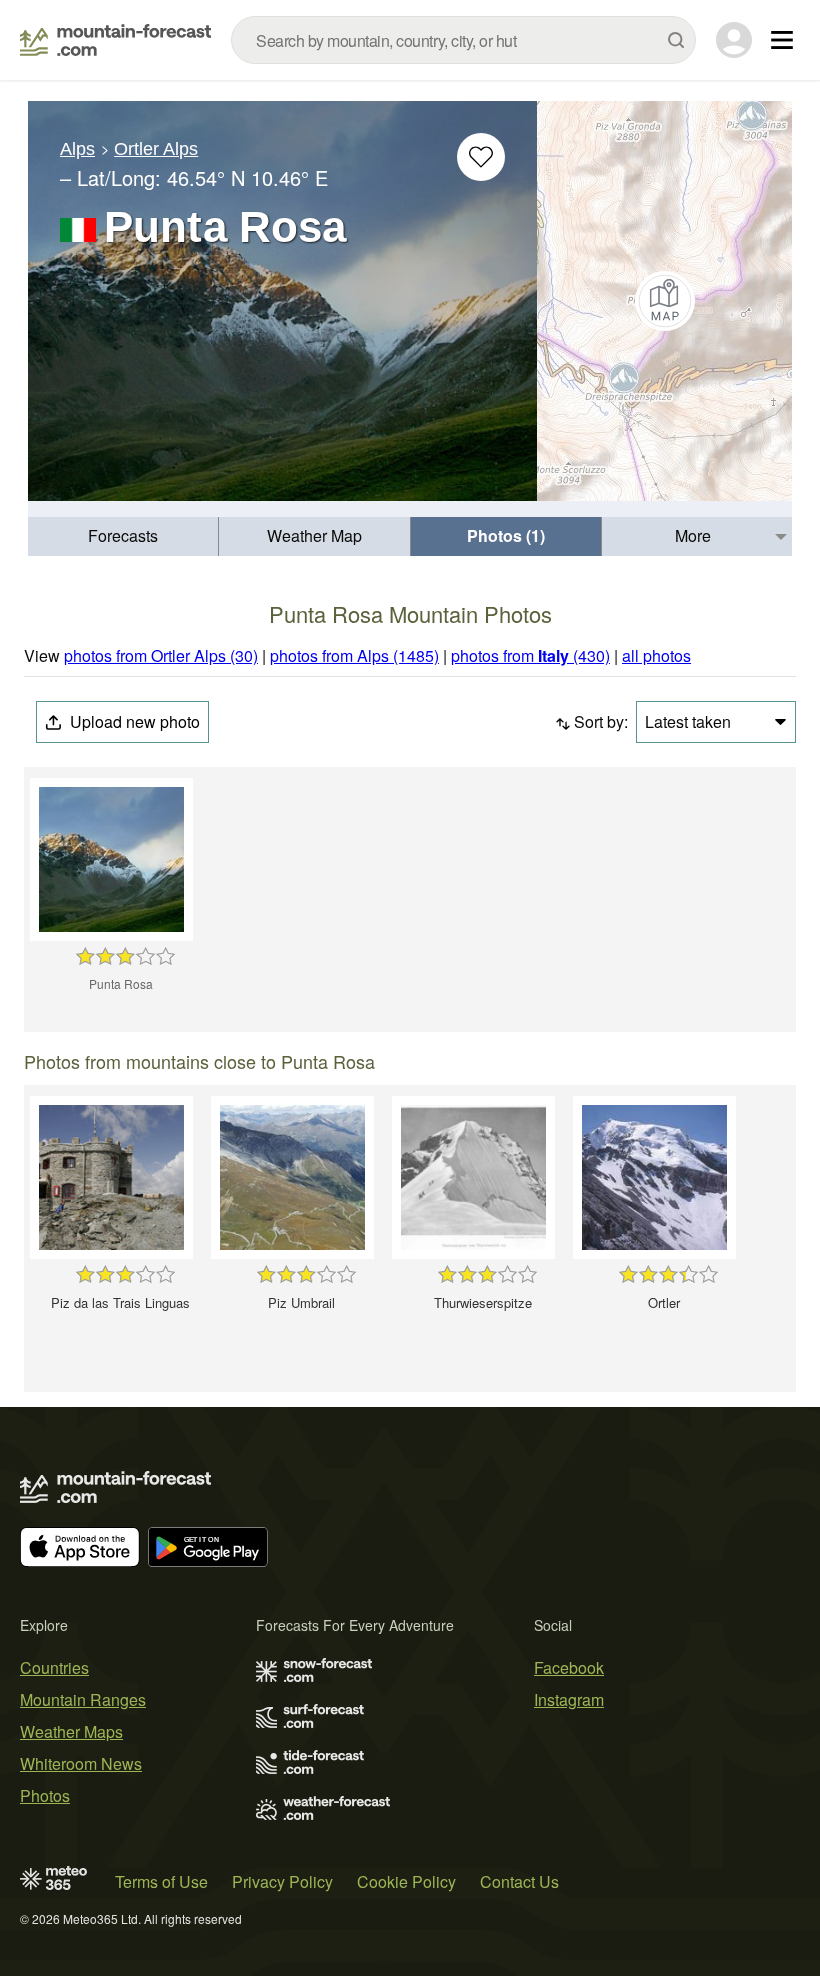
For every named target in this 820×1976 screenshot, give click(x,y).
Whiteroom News (81, 1763)
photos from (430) (530, 655)
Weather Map (314, 535)
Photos (45, 1795)
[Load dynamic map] (664, 301)
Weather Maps (71, 1731)
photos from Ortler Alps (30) (161, 655)
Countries (54, 1667)
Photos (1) (506, 535)
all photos (656, 655)
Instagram (569, 1699)
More (693, 535)
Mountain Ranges (83, 1699)
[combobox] (463, 40)
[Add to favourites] (481, 157)
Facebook (569, 1667)
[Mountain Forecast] (115, 40)
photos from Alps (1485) (354, 655)
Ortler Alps (156, 149)
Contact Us (519, 1881)
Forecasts (123, 535)
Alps (77, 149)
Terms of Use (161, 1881)
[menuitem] (123, 536)
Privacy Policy (282, 1881)
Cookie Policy (406, 1881)
